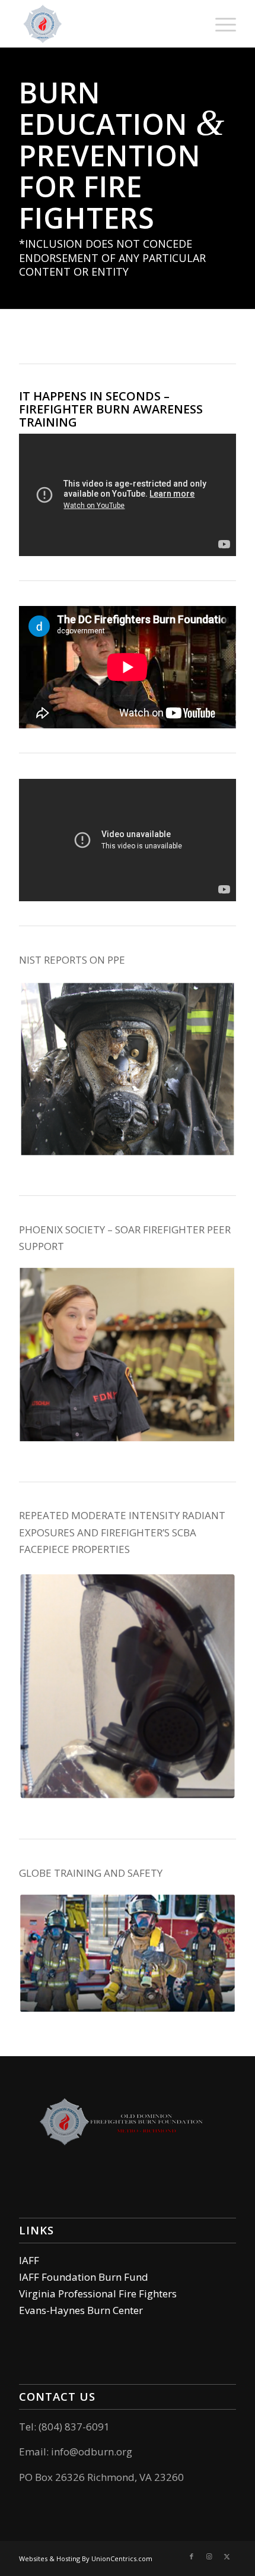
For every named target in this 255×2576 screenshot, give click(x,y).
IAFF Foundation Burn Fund (84, 2277)
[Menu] (220, 24)
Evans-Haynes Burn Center (81, 2310)
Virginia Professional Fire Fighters (98, 2294)
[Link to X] (227, 2556)
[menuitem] (220, 24)
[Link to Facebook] (192, 2556)
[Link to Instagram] (209, 2556)
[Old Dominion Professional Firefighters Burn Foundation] (106, 24)
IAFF (29, 2260)
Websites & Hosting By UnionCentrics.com (86, 2558)
